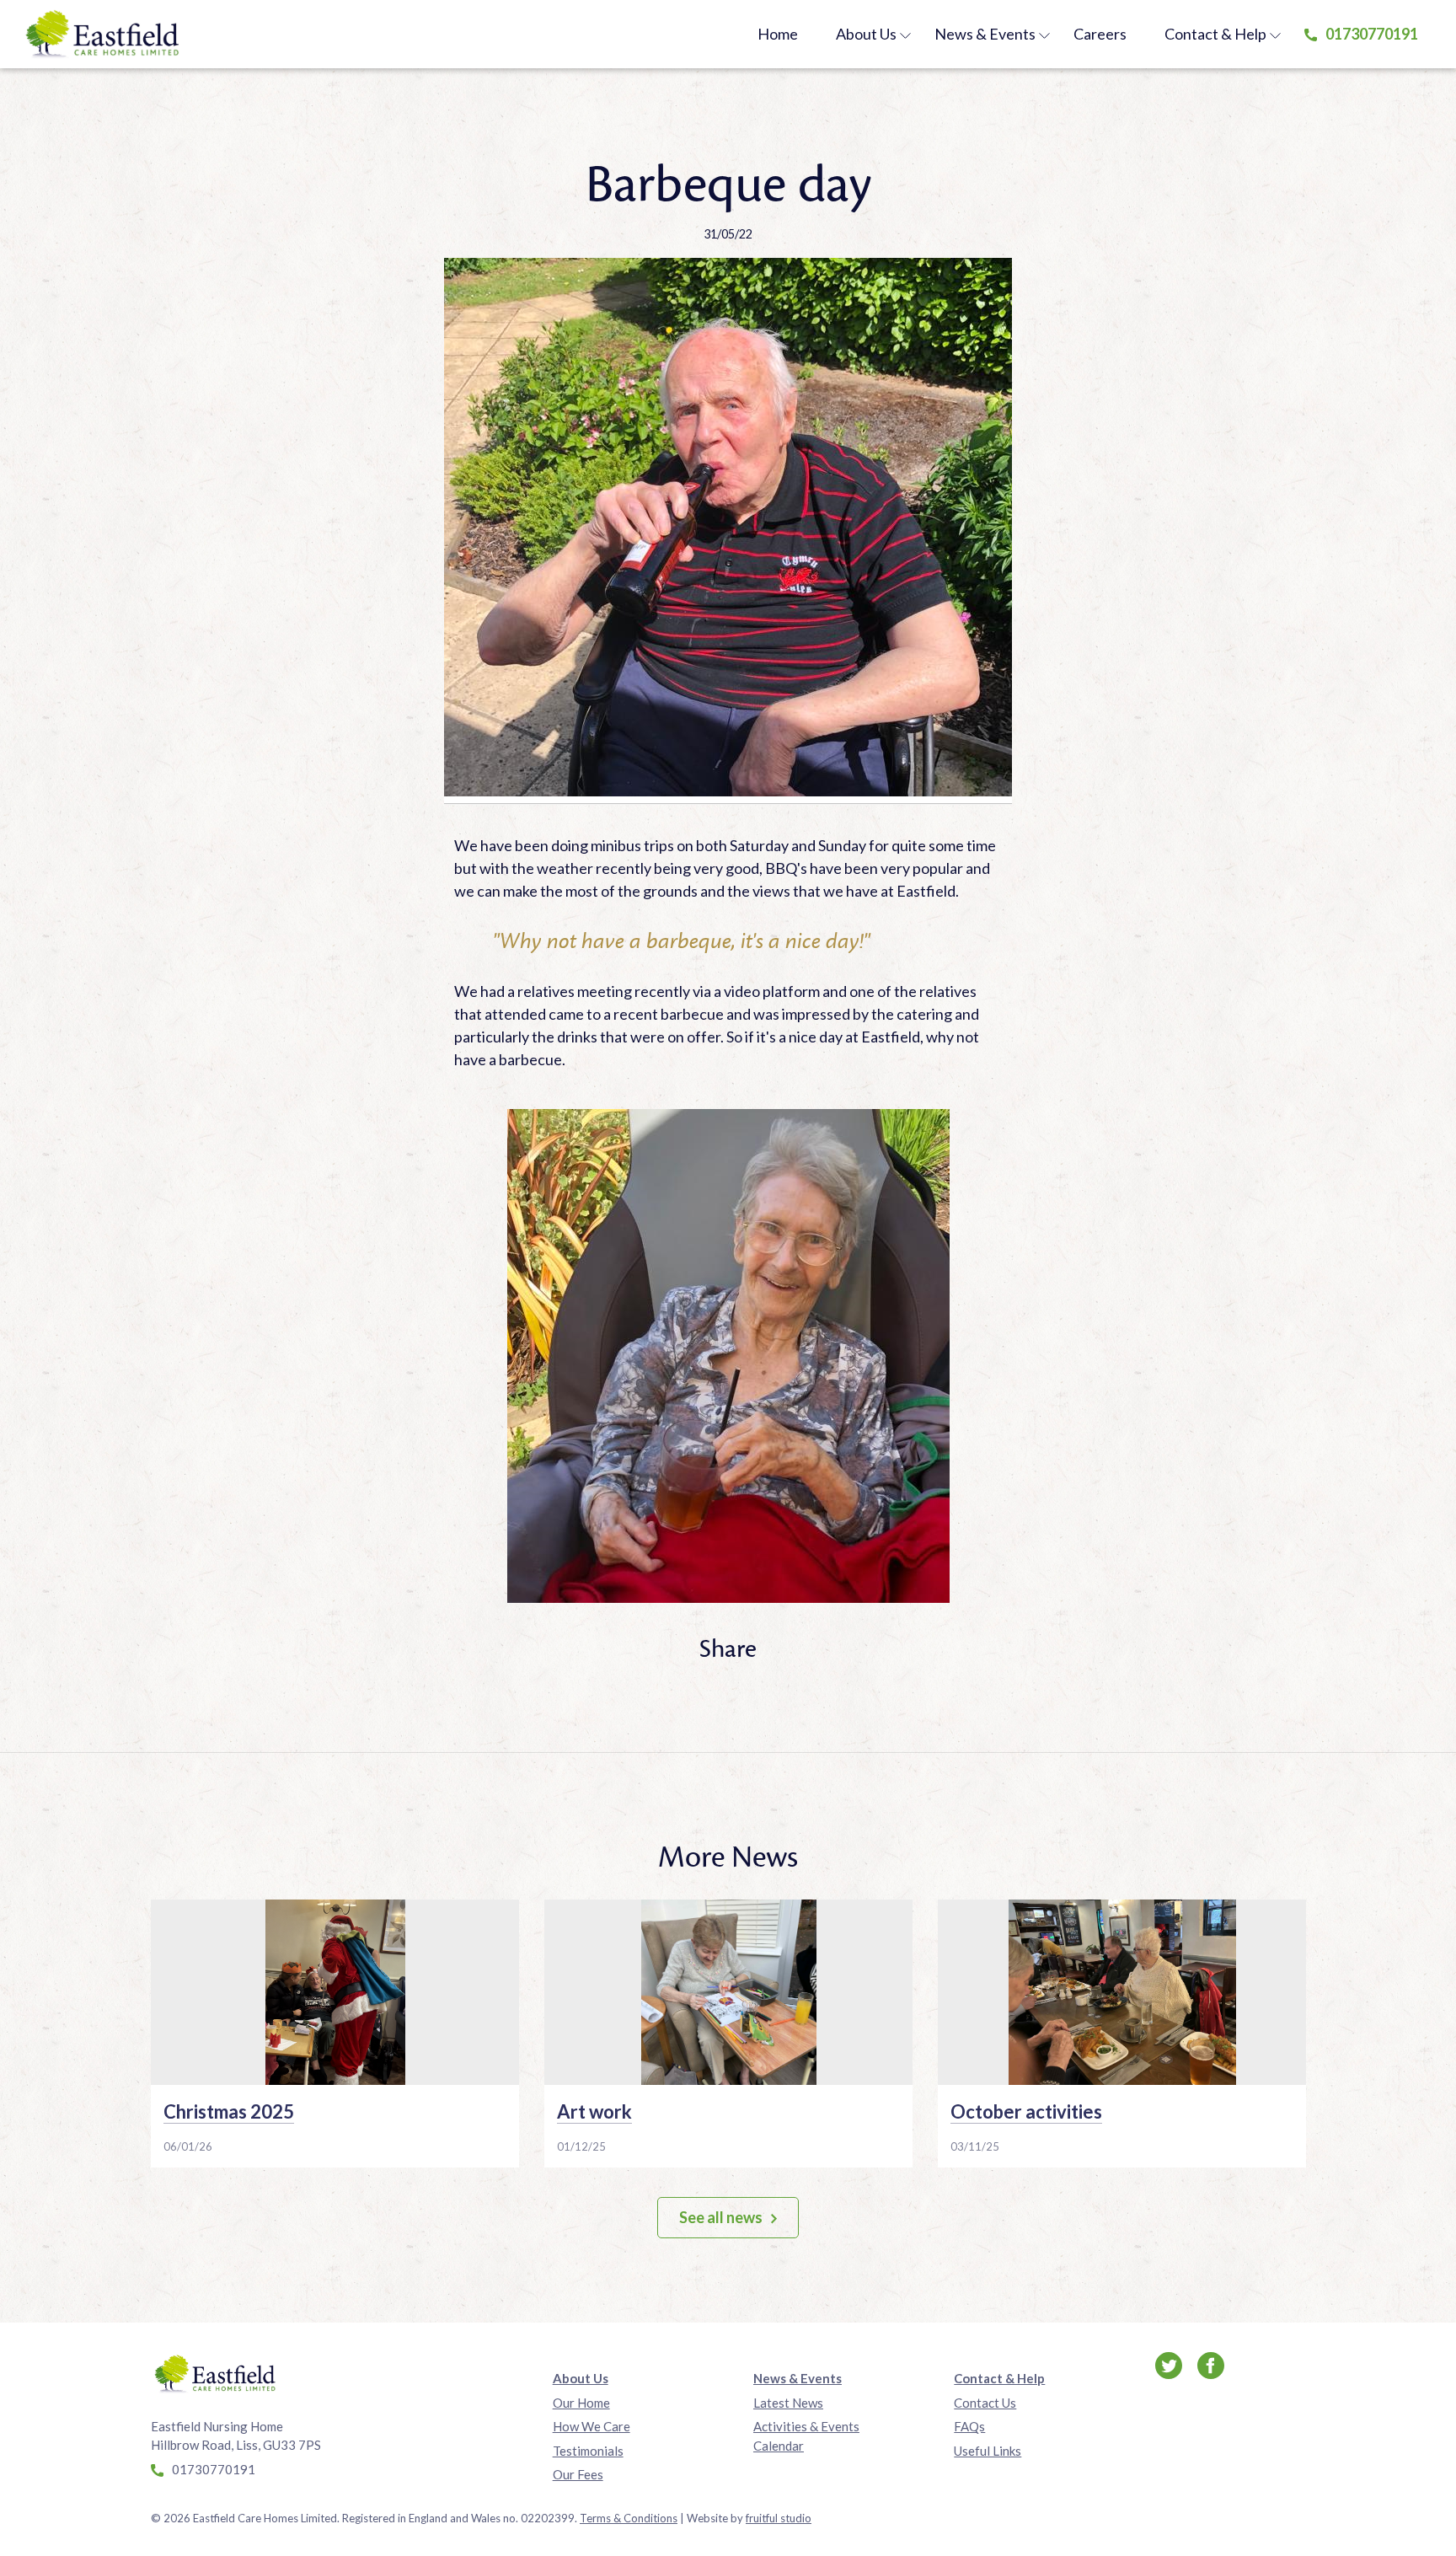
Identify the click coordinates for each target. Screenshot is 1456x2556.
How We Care (591, 2426)
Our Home (581, 2403)
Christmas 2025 (229, 2111)
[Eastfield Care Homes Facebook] (1211, 2364)
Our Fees (578, 2474)
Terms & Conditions (629, 2518)
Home (778, 34)
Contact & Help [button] (1215, 34)
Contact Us (985, 2403)
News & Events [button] (985, 34)
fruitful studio (779, 2518)
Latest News (788, 2403)
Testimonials (588, 2451)
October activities (1026, 2111)
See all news (721, 2217)
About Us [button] (866, 34)
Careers (1100, 34)
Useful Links (988, 2451)
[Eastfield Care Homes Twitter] (1170, 2364)
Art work (594, 2111)
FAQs (969, 2426)
